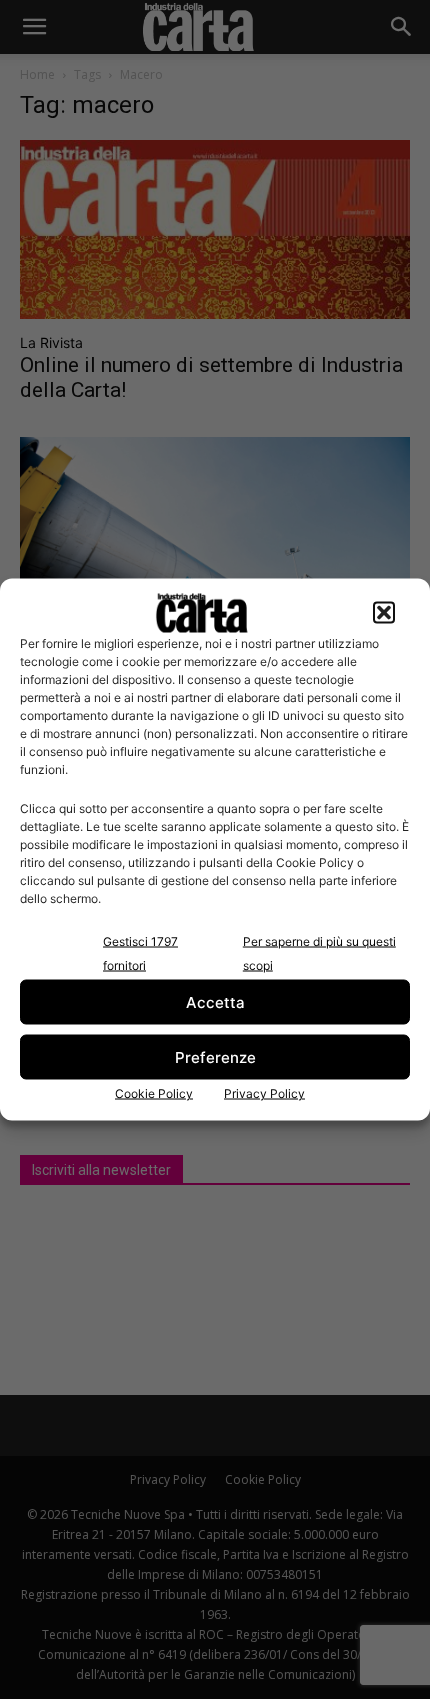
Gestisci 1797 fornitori (140, 953)
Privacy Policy (264, 1093)
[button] (384, 613)
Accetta (215, 1001)
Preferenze (215, 1056)
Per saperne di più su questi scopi (319, 953)
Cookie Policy (154, 1093)
